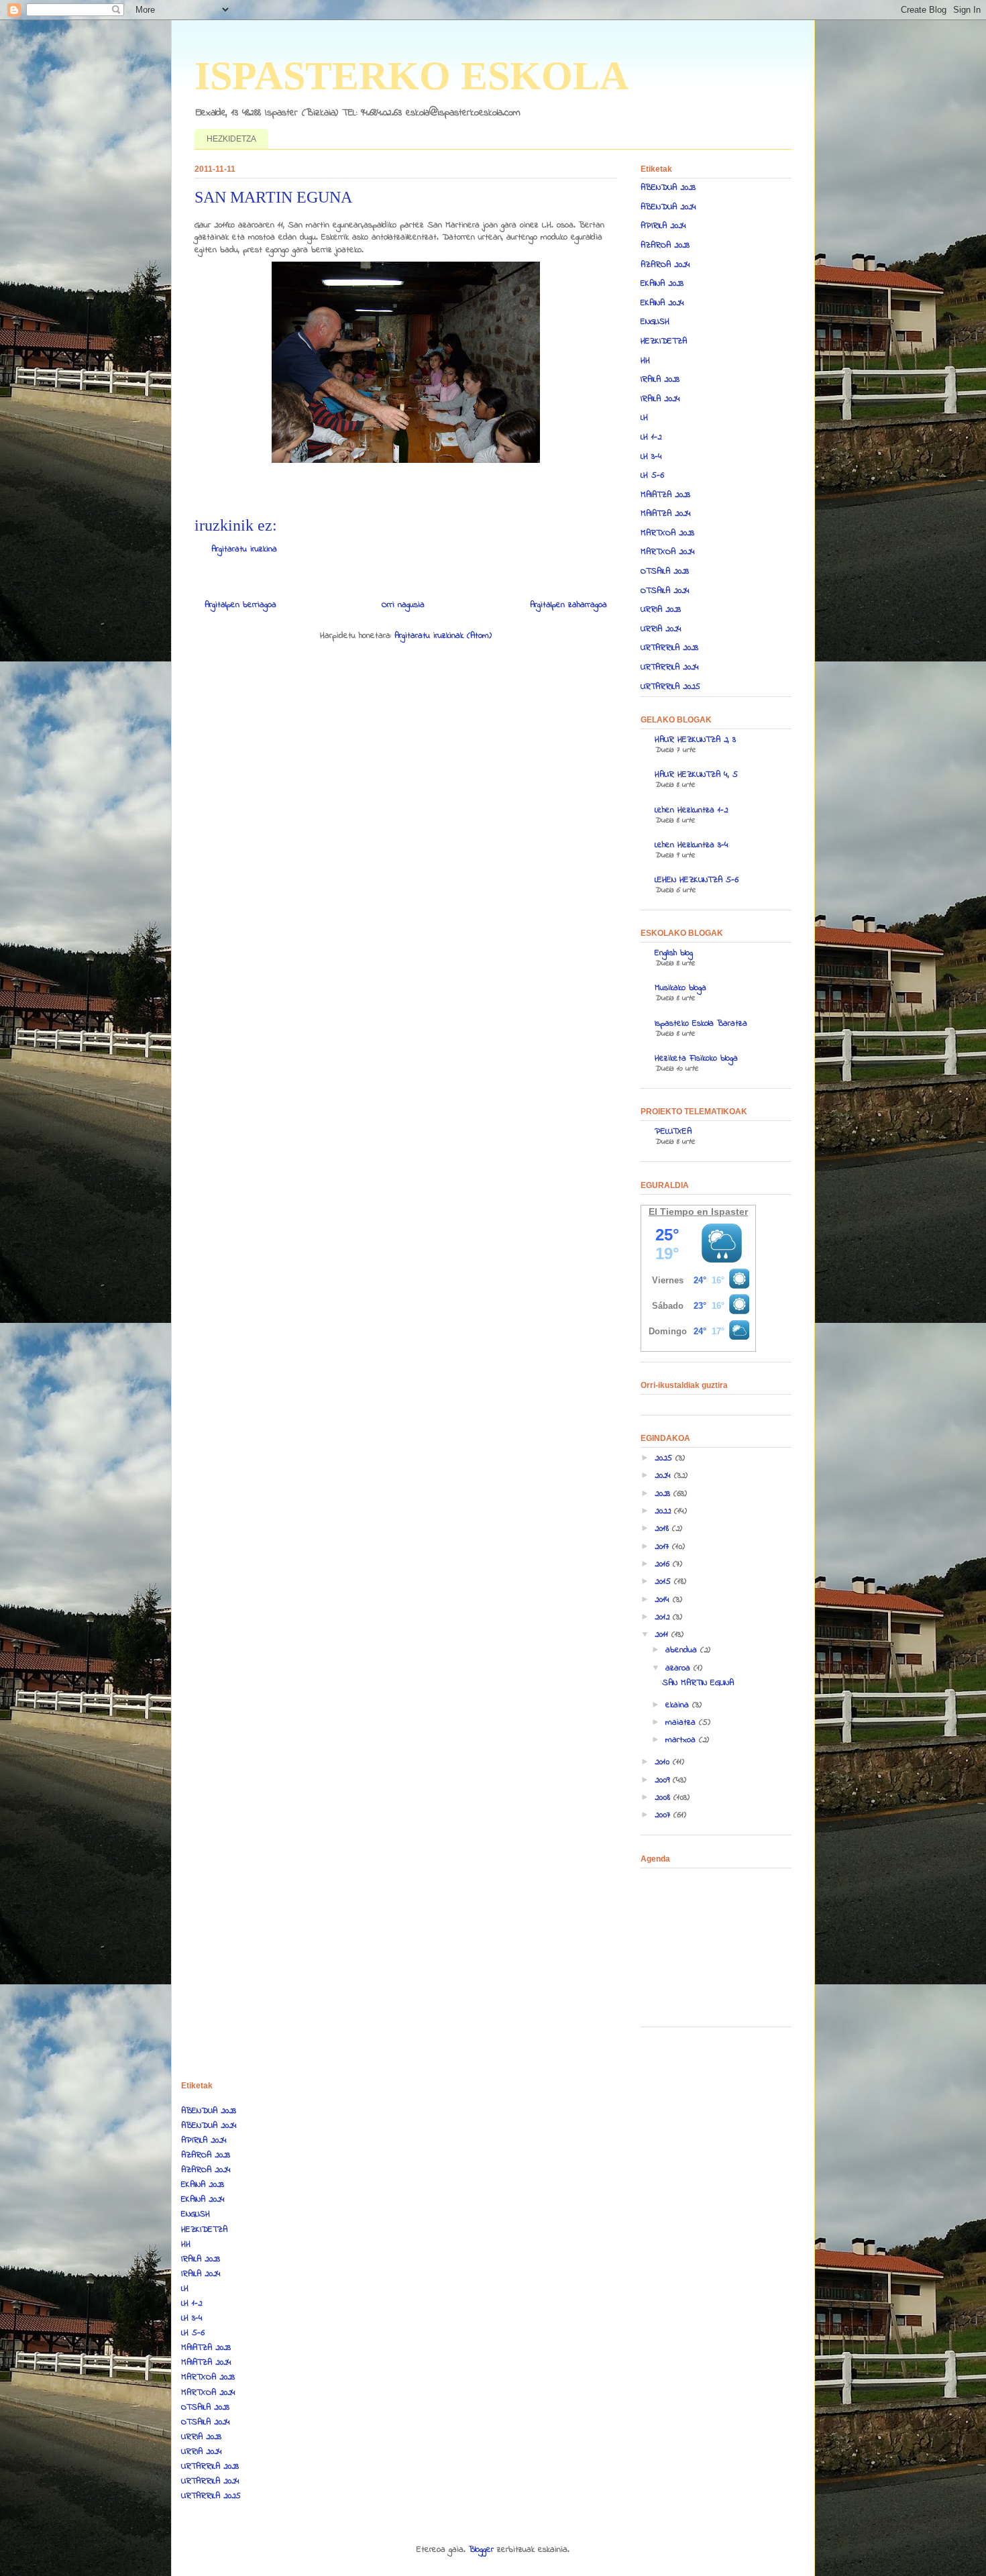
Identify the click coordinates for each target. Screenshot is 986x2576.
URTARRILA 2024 (670, 667)
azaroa (679, 1668)
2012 (664, 1617)
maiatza (682, 1722)
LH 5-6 (652, 475)
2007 (664, 1815)
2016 (664, 1564)
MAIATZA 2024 (666, 514)
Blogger (481, 2550)
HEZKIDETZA (231, 139)
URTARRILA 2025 (670, 687)
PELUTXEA (673, 1131)
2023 (664, 1494)
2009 (664, 1780)
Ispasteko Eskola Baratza (701, 1023)
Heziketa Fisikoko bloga (696, 1058)
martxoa (682, 1740)
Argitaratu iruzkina (244, 549)
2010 (664, 1762)
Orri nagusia (403, 605)
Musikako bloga (680, 988)
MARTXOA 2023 (667, 533)
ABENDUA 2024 (668, 207)
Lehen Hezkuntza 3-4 (692, 845)
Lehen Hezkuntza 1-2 (691, 810)
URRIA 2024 (661, 629)
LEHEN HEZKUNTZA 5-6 (697, 880)
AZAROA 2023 (665, 245)
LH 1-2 (651, 437)
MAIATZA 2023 (665, 495)
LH (644, 418)
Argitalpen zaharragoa (568, 605)
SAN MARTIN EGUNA (698, 1683)
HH (645, 361)
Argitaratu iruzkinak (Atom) (443, 636)
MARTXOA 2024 (668, 552)
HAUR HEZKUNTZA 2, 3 (695, 740)
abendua (683, 1650)
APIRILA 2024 (663, 226)
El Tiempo (671, 1212)
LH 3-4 (651, 457)
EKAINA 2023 (662, 283)
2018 (663, 1528)
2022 (664, 1511)
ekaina (679, 1705)
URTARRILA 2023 (669, 648)
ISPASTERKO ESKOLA (412, 76)
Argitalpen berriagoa (240, 605)
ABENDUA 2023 (668, 187)
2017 (663, 1547)
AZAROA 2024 (665, 265)
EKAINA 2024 (662, 303)
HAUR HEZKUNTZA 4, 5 (696, 774)
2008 (664, 1797)
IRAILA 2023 (660, 379)
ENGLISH (655, 322)
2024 (664, 1475)
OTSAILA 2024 (665, 591)
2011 (663, 1634)
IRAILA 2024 (660, 399)
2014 (664, 1600)
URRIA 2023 (661, 609)
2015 (664, 1581)
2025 (665, 1458)
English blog (674, 953)
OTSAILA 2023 (665, 571)
